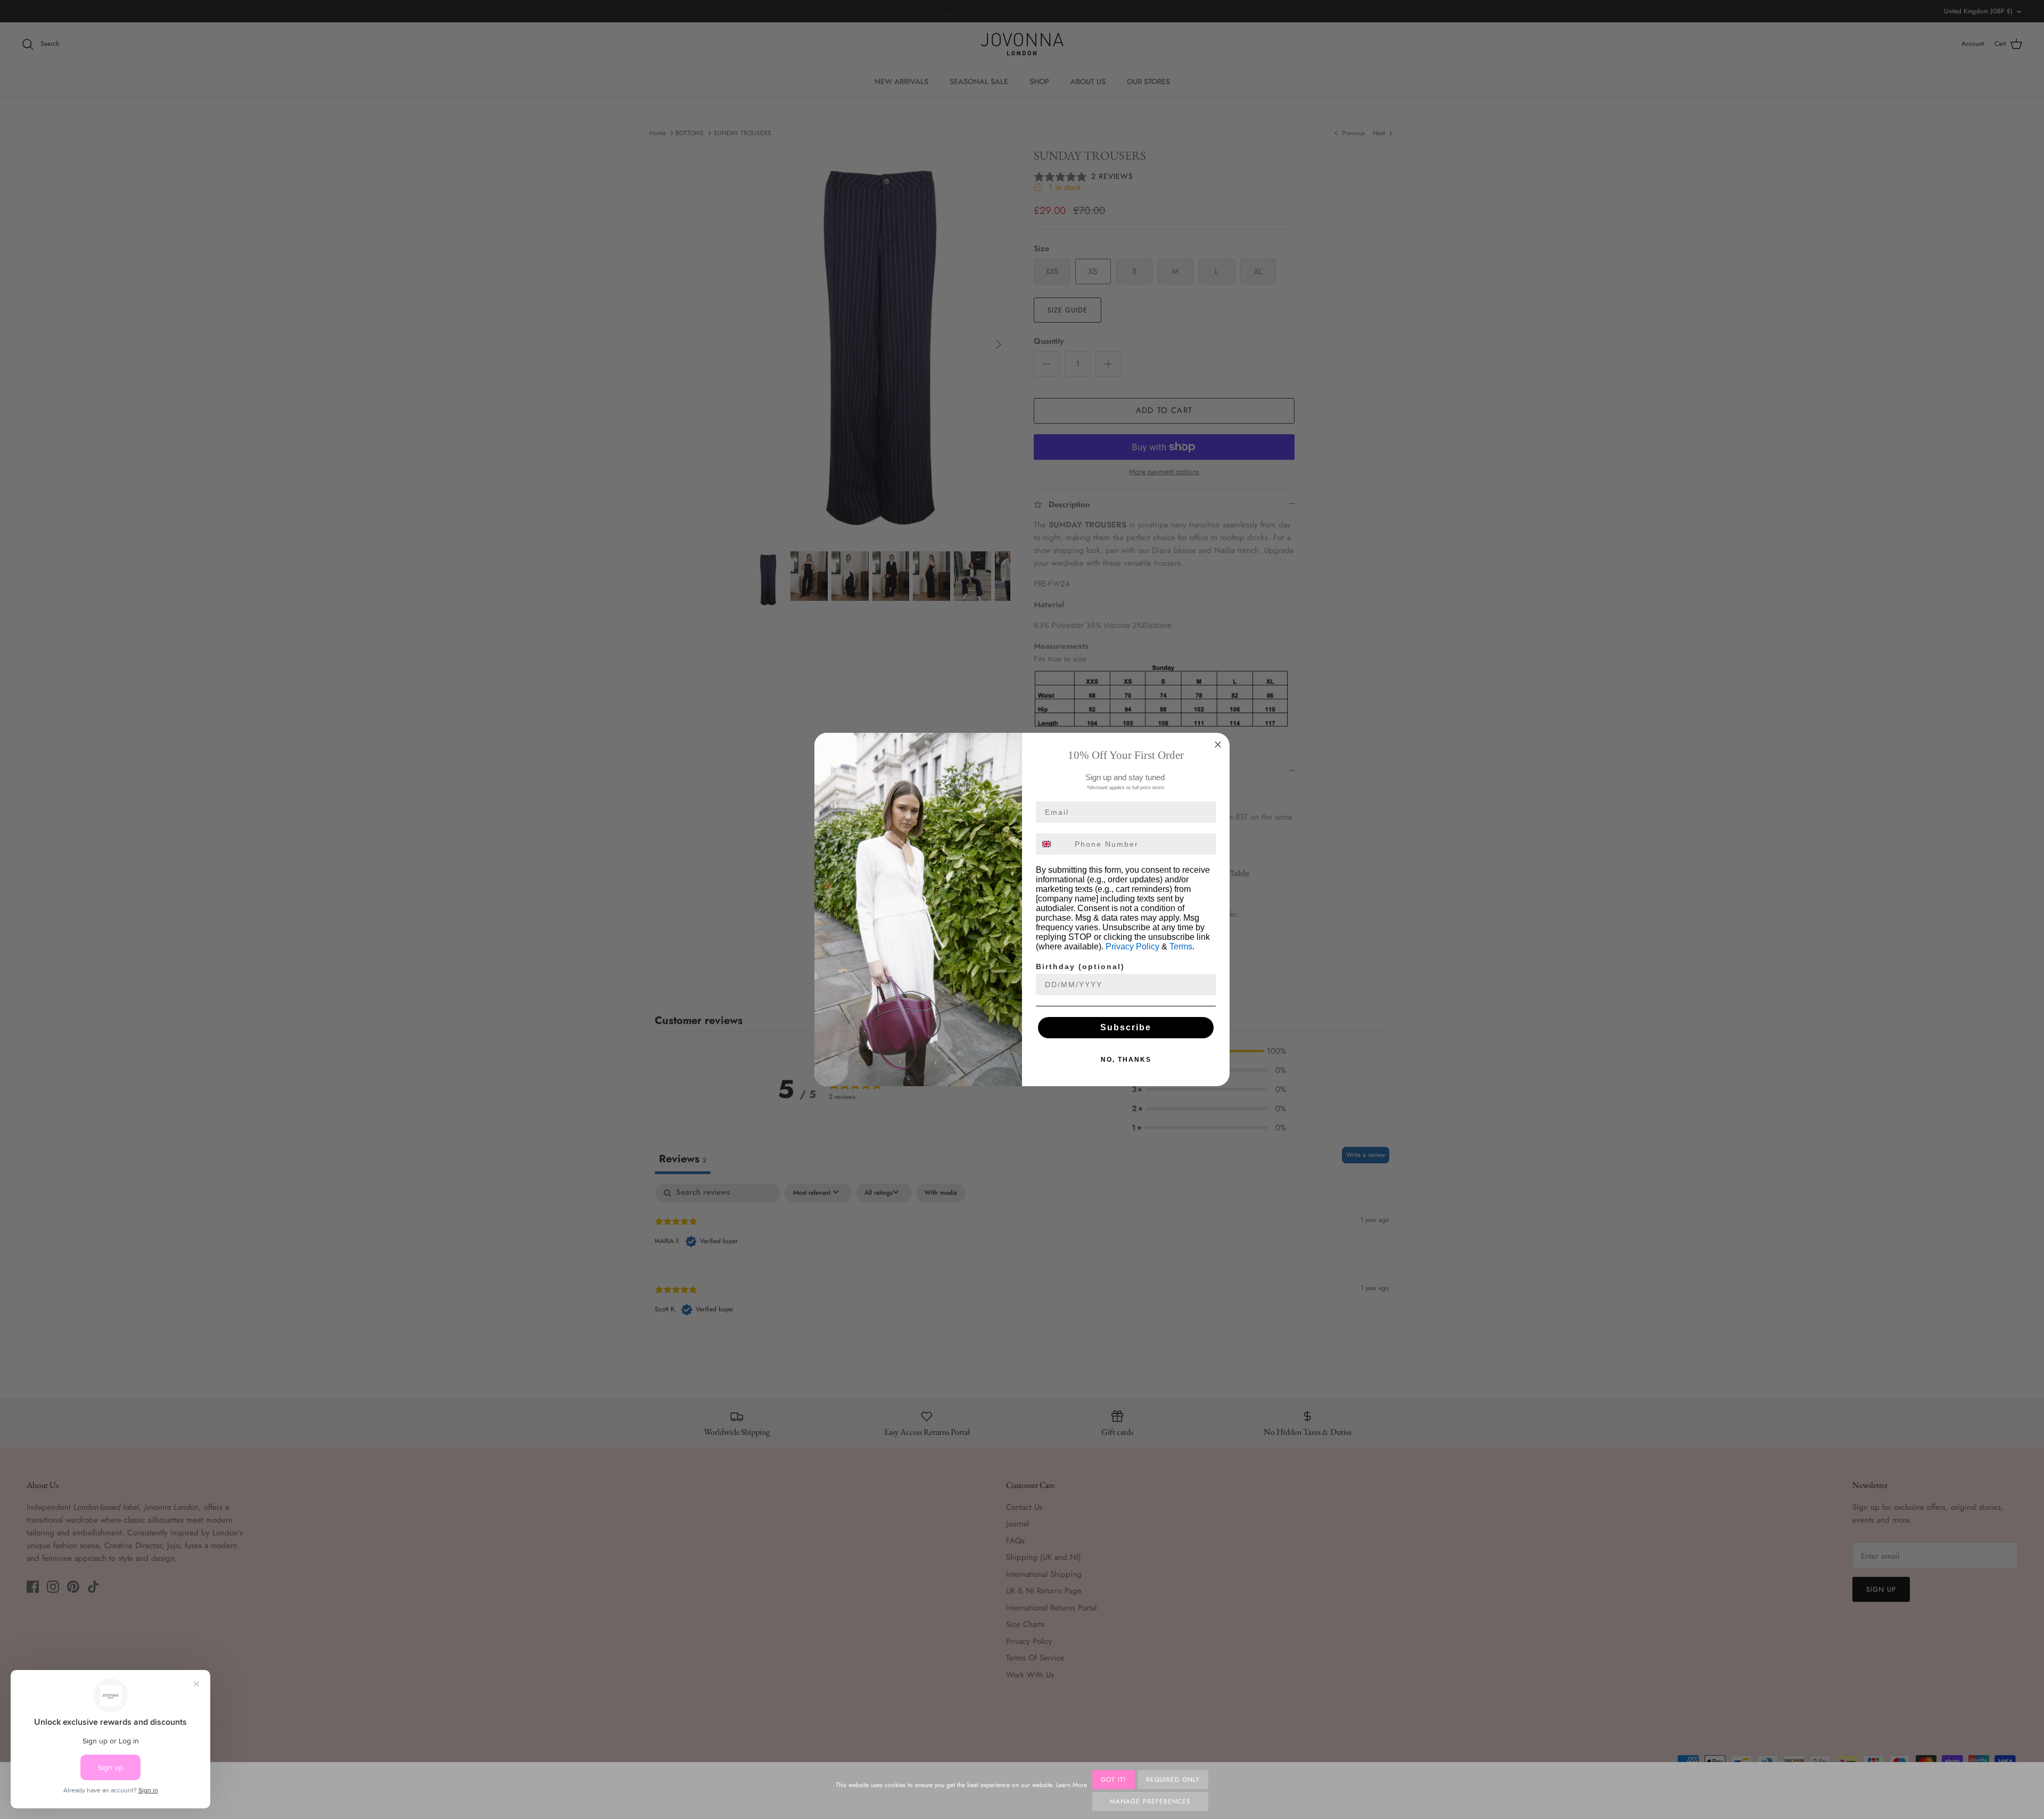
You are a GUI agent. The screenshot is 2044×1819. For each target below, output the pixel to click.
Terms (1181, 946)
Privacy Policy (1132, 946)
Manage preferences (1150, 1801)
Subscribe (1126, 1027)
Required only (1173, 1780)
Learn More (1072, 1785)
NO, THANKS (1126, 1060)
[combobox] (1053, 844)
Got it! (1114, 1780)
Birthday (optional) (1080, 966)
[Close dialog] (1218, 745)
